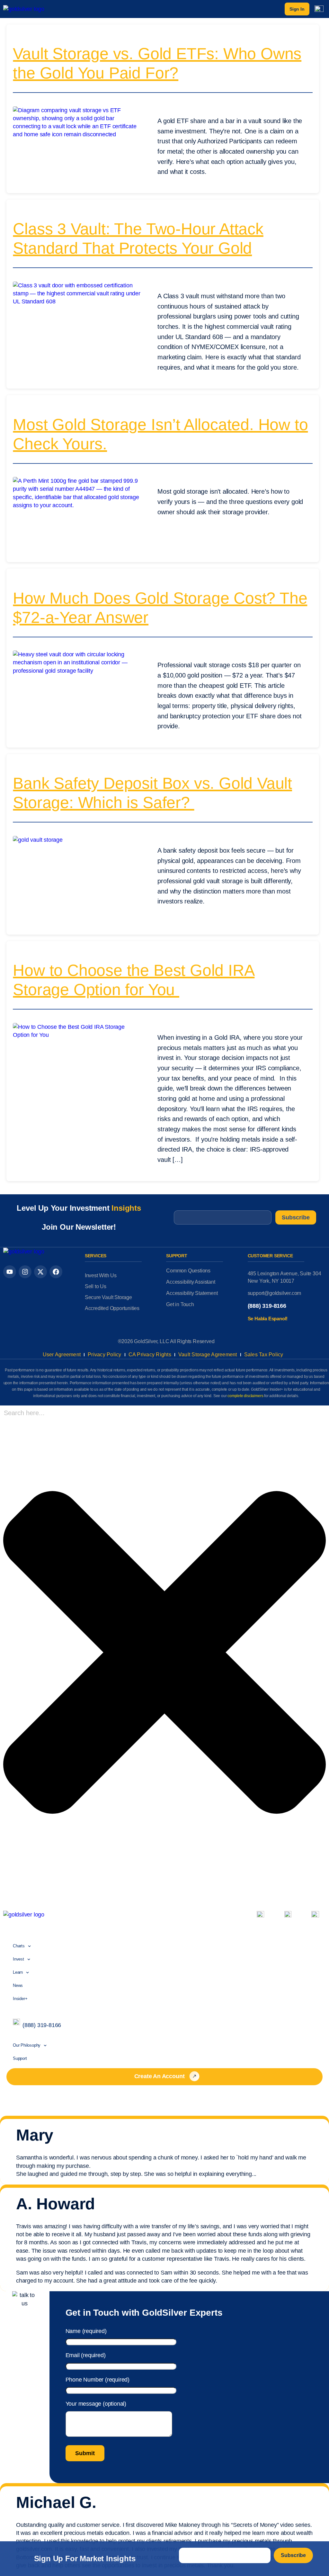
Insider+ (20, 1999)
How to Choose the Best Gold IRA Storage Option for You (134, 980)
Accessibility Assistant (191, 1282)
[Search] (5, 1893)
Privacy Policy (105, 1355)
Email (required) (86, 2355)
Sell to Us (96, 1286)
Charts (19, 1946)
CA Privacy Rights (150, 1355)
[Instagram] (25, 1272)
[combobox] (46, 1413)
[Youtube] (10, 1272)
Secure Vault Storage (108, 1297)
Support (20, 2058)
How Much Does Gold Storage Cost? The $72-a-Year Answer (160, 608)
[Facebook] (56, 1272)
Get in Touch (180, 1304)
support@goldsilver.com (275, 1293)
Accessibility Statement (192, 1293)
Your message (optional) (96, 2404)
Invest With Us (101, 1275)
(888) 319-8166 (267, 1306)
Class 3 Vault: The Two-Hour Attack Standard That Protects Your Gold (138, 238)
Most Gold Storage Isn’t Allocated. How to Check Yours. (160, 434)
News (18, 1985)
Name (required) (86, 2331)
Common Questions (188, 1271)
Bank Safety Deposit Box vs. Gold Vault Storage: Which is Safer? (152, 793)
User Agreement (62, 1355)
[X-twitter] (40, 1272)
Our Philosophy (27, 2045)
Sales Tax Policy (264, 1355)
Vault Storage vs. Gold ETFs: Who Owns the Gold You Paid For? (157, 63)
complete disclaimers (245, 1396)
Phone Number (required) (98, 2380)
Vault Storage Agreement (208, 1355)
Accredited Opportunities (112, 1308)
